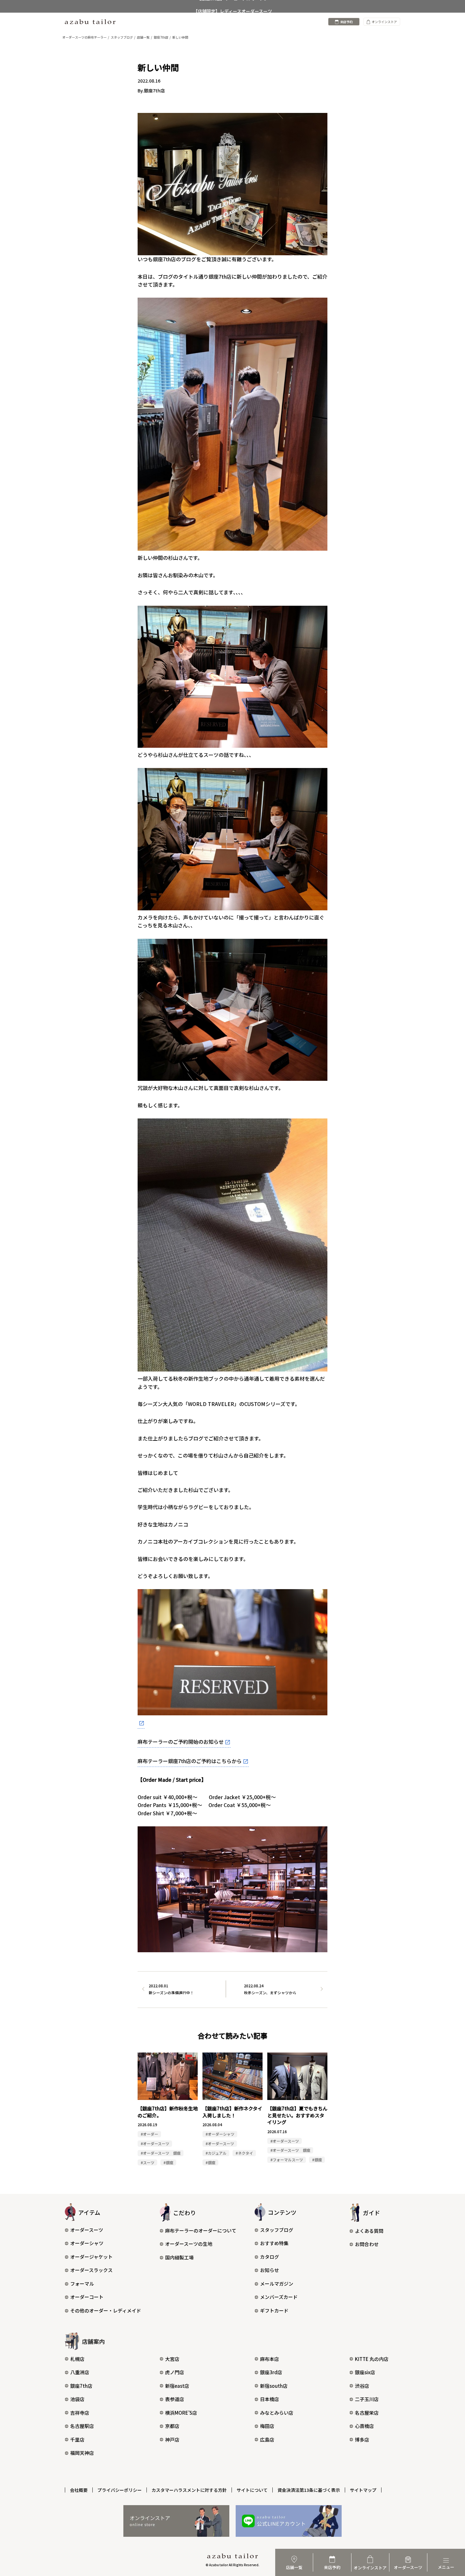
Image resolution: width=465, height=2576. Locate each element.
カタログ (270, 2257)
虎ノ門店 (175, 2372)
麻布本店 (270, 2359)
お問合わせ (367, 2244)
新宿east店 (177, 2386)
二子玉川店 (367, 2399)
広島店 (267, 2440)
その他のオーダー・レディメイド (106, 2310)
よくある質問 (369, 2231)
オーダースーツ (87, 2230)
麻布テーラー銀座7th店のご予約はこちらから (190, 1761)
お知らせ (270, 2270)
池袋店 (77, 2399)
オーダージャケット (91, 2257)
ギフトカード (274, 2310)
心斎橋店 (364, 2426)
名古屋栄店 (367, 2413)
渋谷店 (362, 2386)
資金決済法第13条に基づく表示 (309, 2490)
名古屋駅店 (82, 2426)
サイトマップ (363, 2490)
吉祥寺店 (80, 2413)
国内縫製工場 (179, 2257)
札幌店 (77, 2359)
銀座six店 (365, 2372)
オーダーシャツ (87, 2243)
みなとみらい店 (277, 2413)
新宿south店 (274, 2386)
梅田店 (267, 2426)
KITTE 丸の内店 (372, 2359)
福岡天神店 (82, 2453)
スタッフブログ (277, 2230)
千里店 (77, 2440)
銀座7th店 (81, 2386)
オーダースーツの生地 (189, 2244)
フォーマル (82, 2284)
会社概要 (79, 2490)
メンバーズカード (279, 2297)
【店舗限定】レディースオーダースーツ (233, 6)
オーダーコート (87, 2297)
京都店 (172, 2426)
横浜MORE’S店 (181, 2413)
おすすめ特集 (274, 2243)
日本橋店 (270, 2399)
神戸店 (172, 2440)
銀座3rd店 (271, 2372)
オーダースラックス (91, 2270)
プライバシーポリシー (120, 2490)
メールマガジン (277, 2284)
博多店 (362, 2440)
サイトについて (252, 2490)
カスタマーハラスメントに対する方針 (189, 2490)
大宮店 (172, 2359)
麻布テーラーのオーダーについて (201, 2230)
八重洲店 (80, 2372)
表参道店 (175, 2399)
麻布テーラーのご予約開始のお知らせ (181, 1742)
